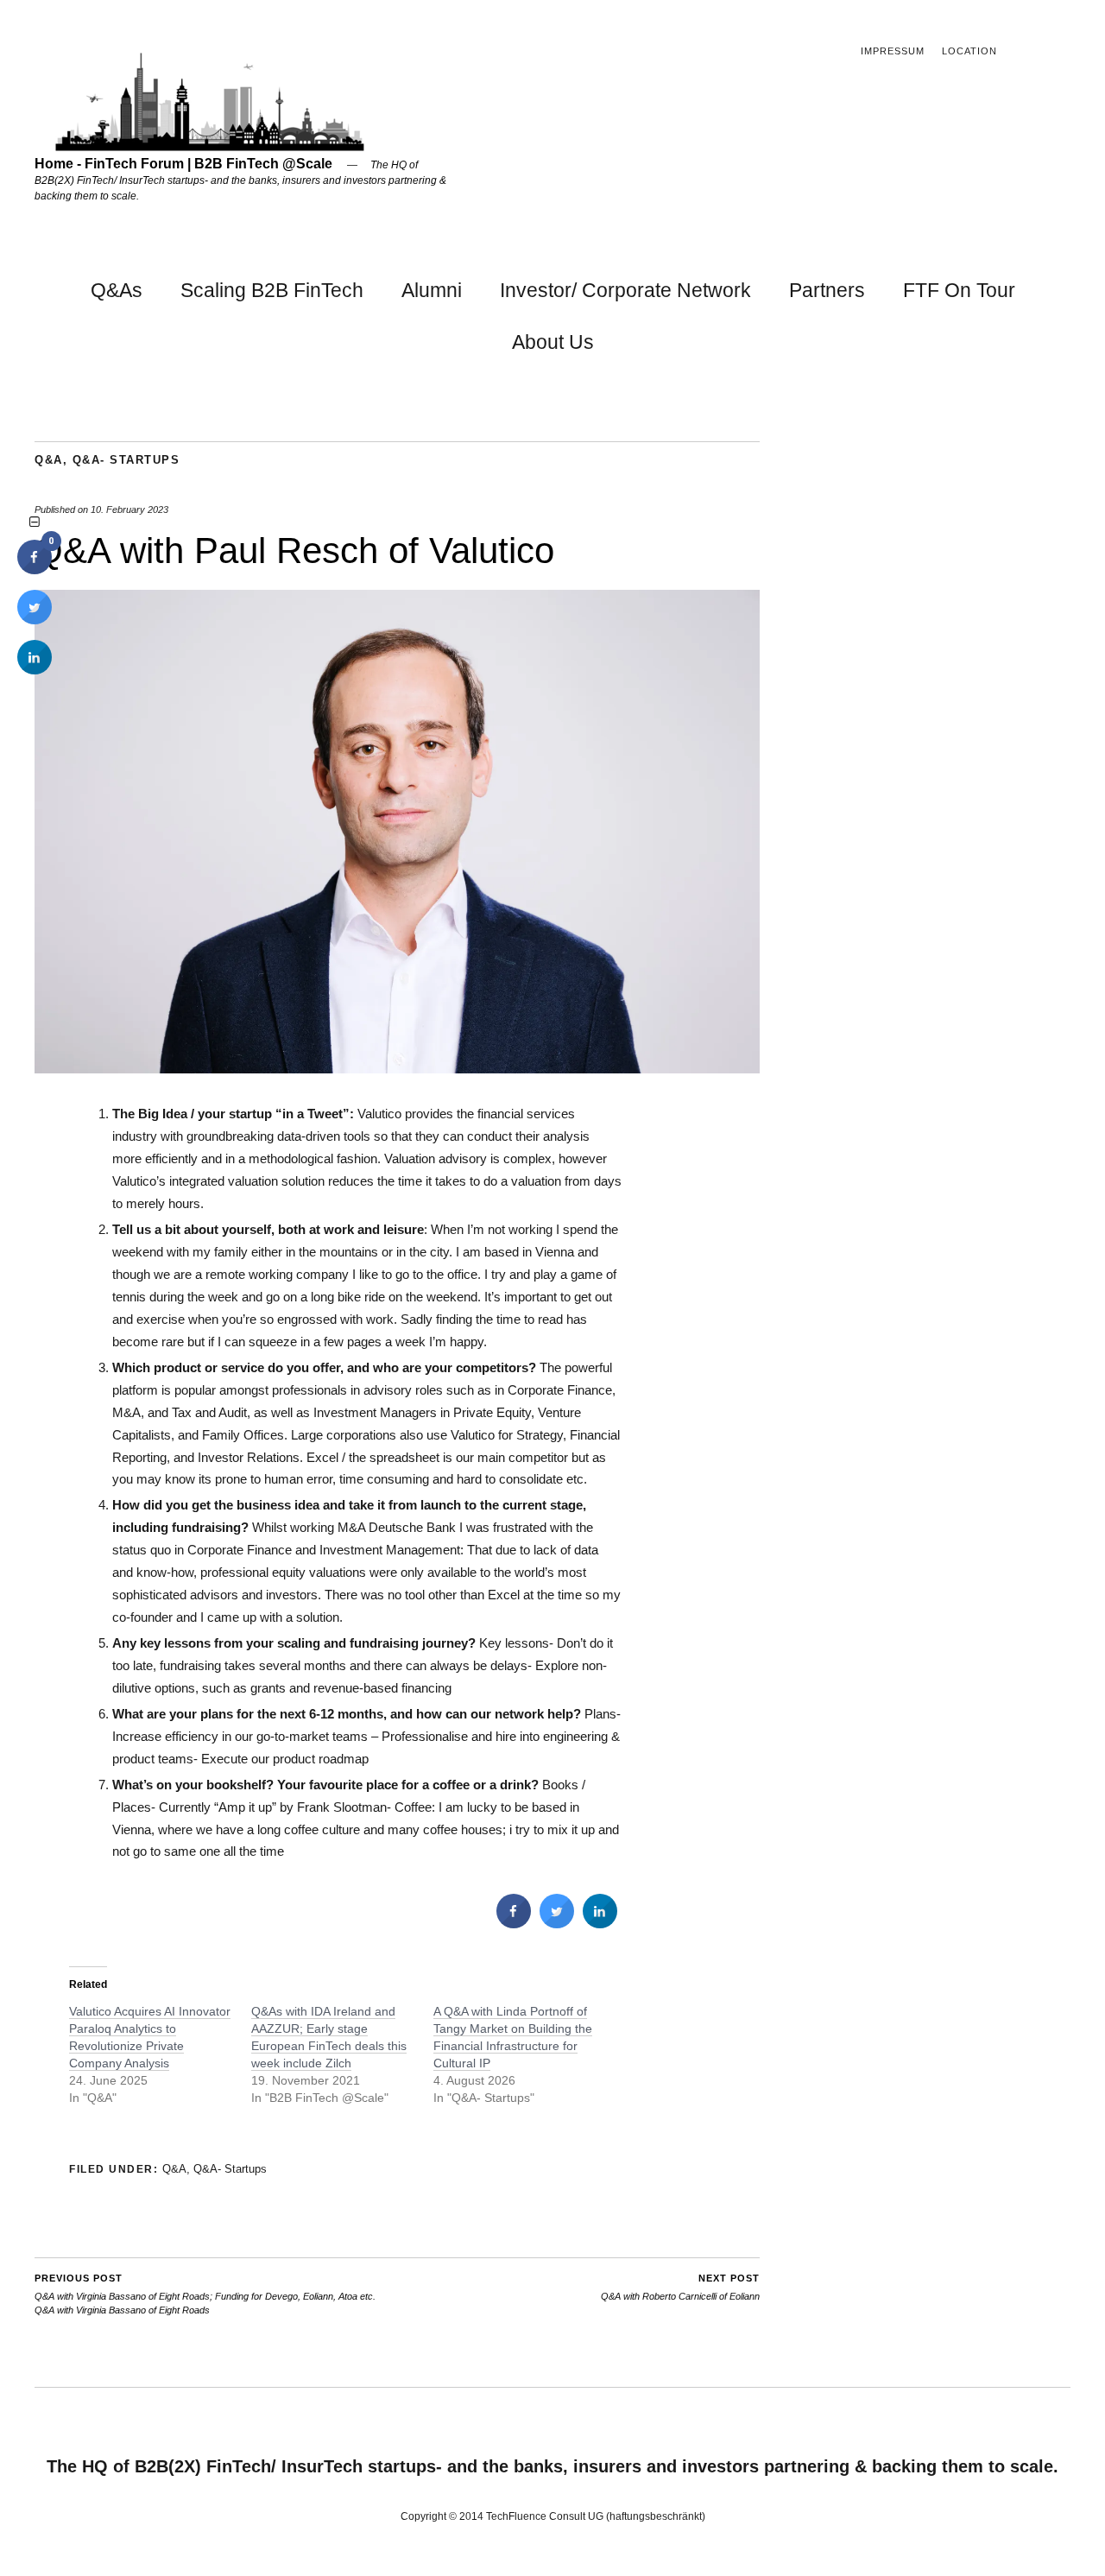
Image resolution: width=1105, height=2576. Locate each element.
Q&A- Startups (126, 460)
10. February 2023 (129, 510)
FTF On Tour (959, 290)
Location (969, 51)
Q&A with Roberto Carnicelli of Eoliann (680, 2287)
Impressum (893, 51)
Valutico (379, 1114)
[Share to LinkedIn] (600, 1923)
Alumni (432, 290)
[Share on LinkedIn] (35, 669)
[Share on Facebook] (514, 1923)
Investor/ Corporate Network (625, 290)
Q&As (117, 290)
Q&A (49, 460)
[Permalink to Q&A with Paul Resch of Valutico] (397, 1069)
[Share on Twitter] (557, 1923)
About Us (553, 342)
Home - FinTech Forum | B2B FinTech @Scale (183, 164)
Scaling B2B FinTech (272, 290)
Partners (827, 290)
